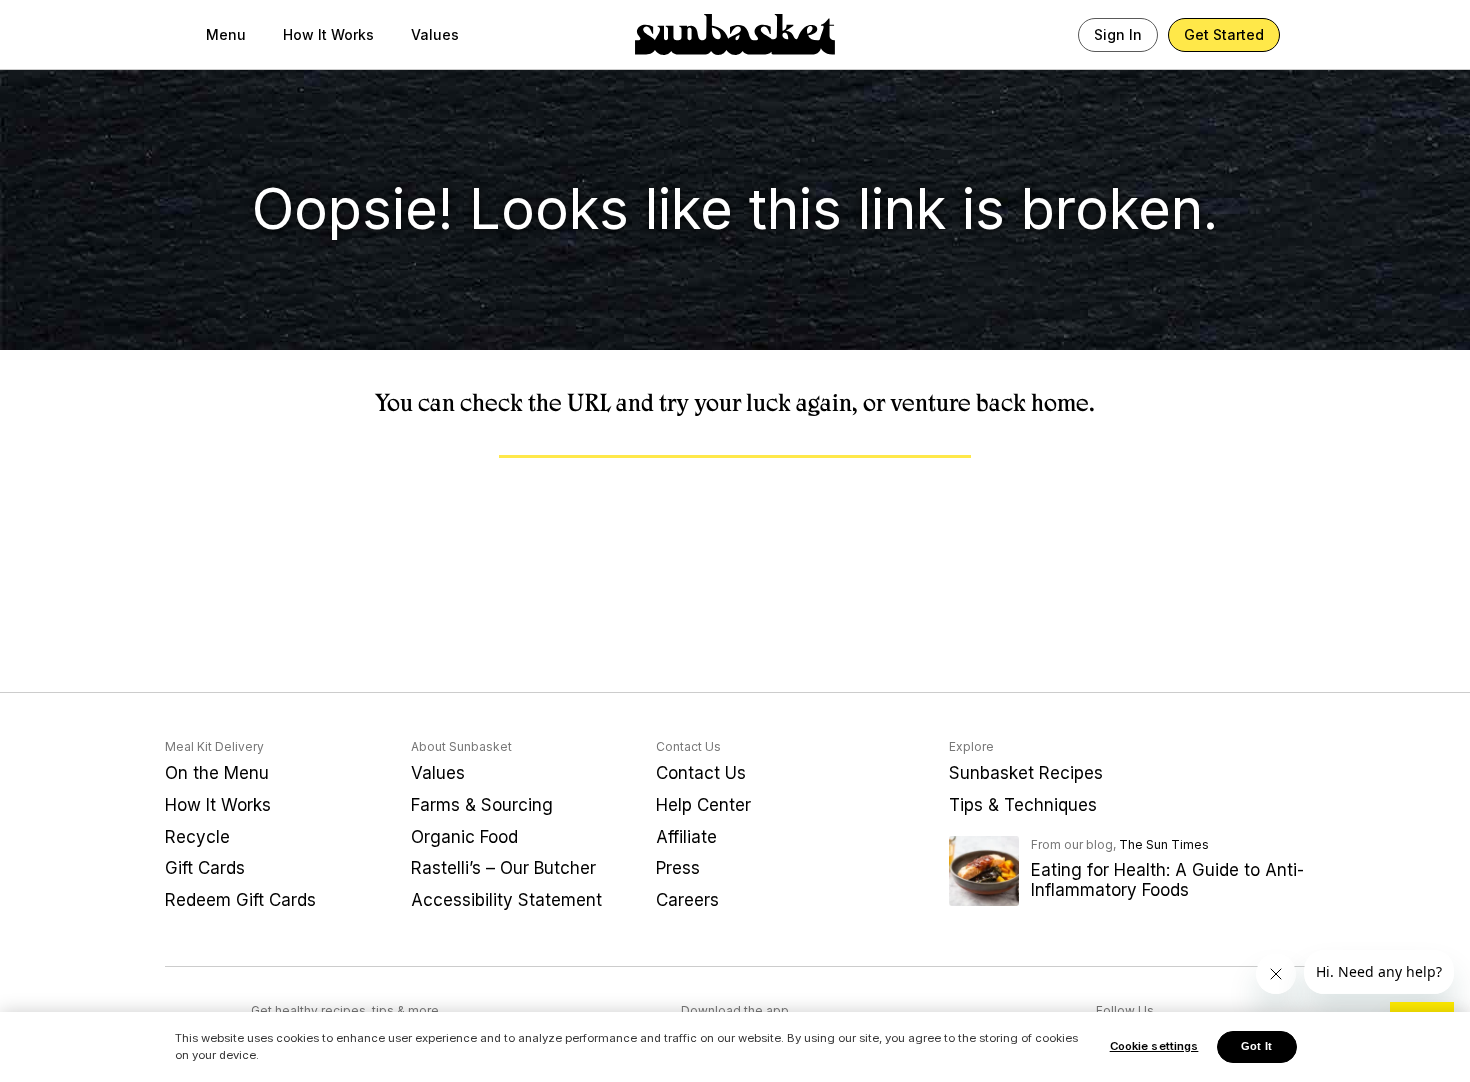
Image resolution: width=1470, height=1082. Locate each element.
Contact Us (701, 773)
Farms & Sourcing (482, 805)
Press (678, 868)
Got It (1256, 1046)
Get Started (1224, 34)
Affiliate (686, 837)
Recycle (197, 837)
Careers (687, 900)
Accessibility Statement (506, 900)
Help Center (703, 805)
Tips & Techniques (1023, 805)
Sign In (1118, 34)
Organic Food (464, 837)
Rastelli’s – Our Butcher (503, 868)
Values (435, 34)
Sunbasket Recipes (1026, 773)
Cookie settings (1154, 1046)
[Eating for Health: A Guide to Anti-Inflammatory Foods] (984, 879)
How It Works (328, 34)
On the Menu (217, 773)
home (1060, 403)
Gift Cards (205, 868)
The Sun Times (1164, 844)
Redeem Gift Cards (240, 900)
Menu (226, 34)
